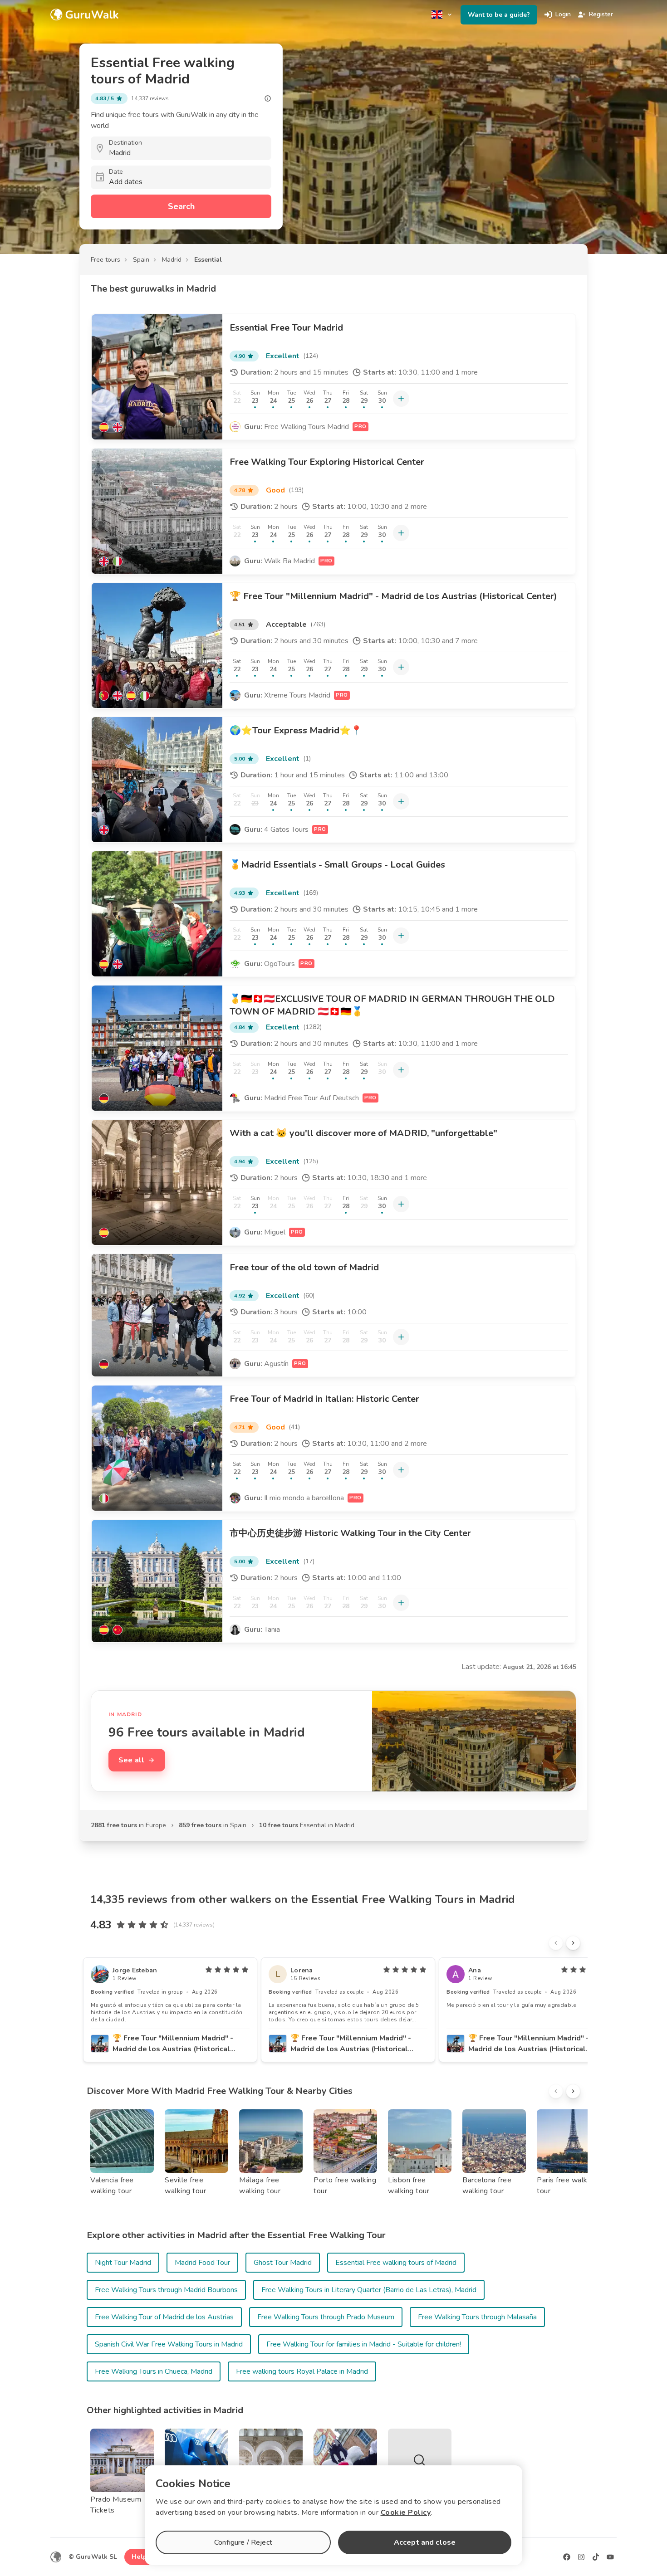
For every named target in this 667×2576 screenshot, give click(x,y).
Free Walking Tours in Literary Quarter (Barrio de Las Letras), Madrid (369, 2290)
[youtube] (610, 2557)
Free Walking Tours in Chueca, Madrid (154, 2371)
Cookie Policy (406, 2513)
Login (563, 14)
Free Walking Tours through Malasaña (477, 2317)
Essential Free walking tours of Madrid (396, 2263)
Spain (141, 260)
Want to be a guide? (499, 15)
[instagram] (581, 2557)
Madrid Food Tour (202, 2263)
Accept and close (425, 2542)
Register (601, 14)
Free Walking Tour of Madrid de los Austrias (164, 2317)
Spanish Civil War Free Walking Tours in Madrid (169, 2344)
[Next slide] (573, 1943)
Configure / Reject (243, 2542)
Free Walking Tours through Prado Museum (326, 2317)
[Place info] (268, 98)
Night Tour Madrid (123, 2263)
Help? (141, 2557)
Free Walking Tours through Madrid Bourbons (166, 2290)
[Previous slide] (556, 1943)
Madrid (172, 260)
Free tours (105, 260)
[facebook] (567, 2557)
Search (181, 206)
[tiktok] (596, 2557)
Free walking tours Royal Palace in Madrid (302, 2371)
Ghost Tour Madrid (283, 2263)
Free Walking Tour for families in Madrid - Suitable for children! (364, 2344)
